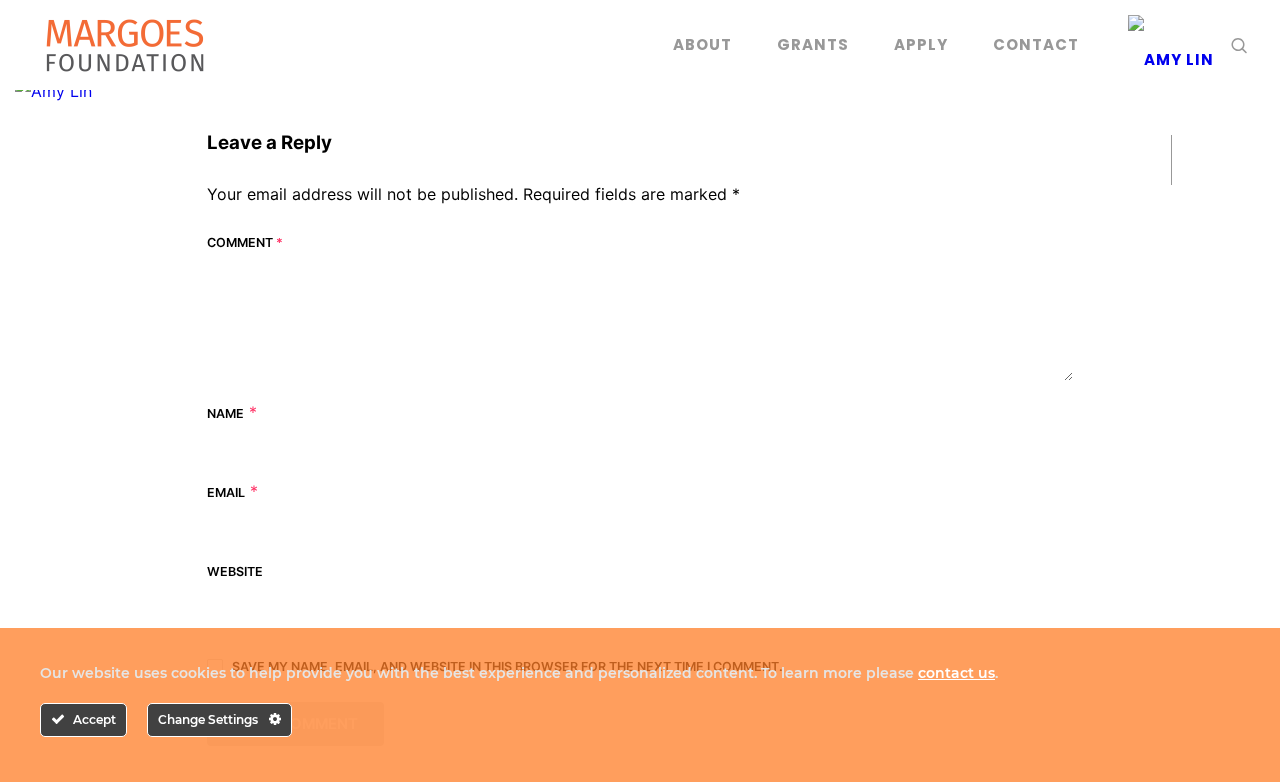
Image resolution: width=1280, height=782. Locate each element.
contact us (956, 673)
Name (225, 413)
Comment (245, 242)
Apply (921, 44)
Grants (813, 44)
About (702, 44)
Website (235, 571)
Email (226, 492)
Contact (1036, 44)
